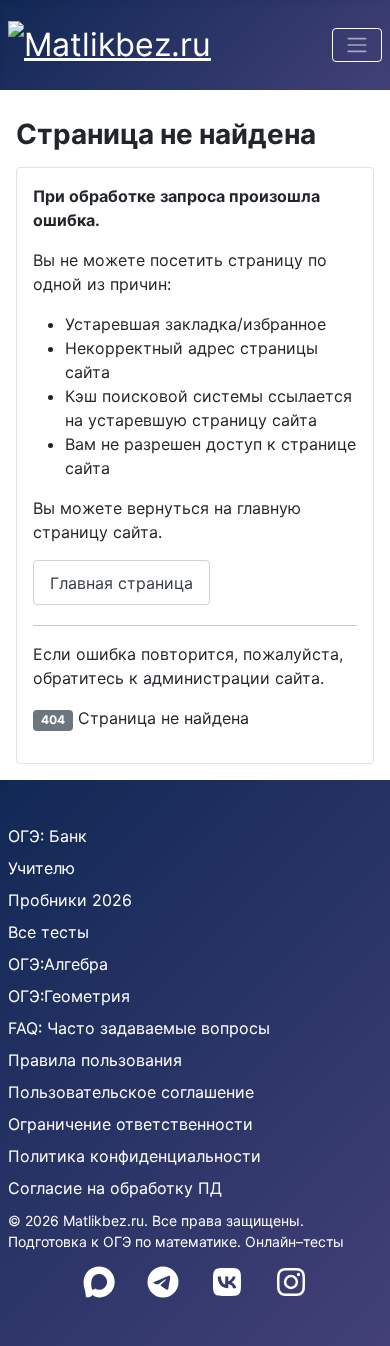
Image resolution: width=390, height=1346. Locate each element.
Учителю (41, 868)
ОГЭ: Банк (47, 836)
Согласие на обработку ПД (115, 1188)
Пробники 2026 (70, 900)
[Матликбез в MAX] (99, 1282)
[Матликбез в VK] (227, 1282)
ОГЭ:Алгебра (58, 964)
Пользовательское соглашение (131, 1092)
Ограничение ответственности (130, 1124)
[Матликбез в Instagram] (291, 1282)
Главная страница (121, 583)
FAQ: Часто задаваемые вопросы (139, 1028)
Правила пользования (95, 1060)
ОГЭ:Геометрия (69, 996)
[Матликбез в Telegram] (163, 1282)
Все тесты (48, 932)
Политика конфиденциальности (134, 1156)
